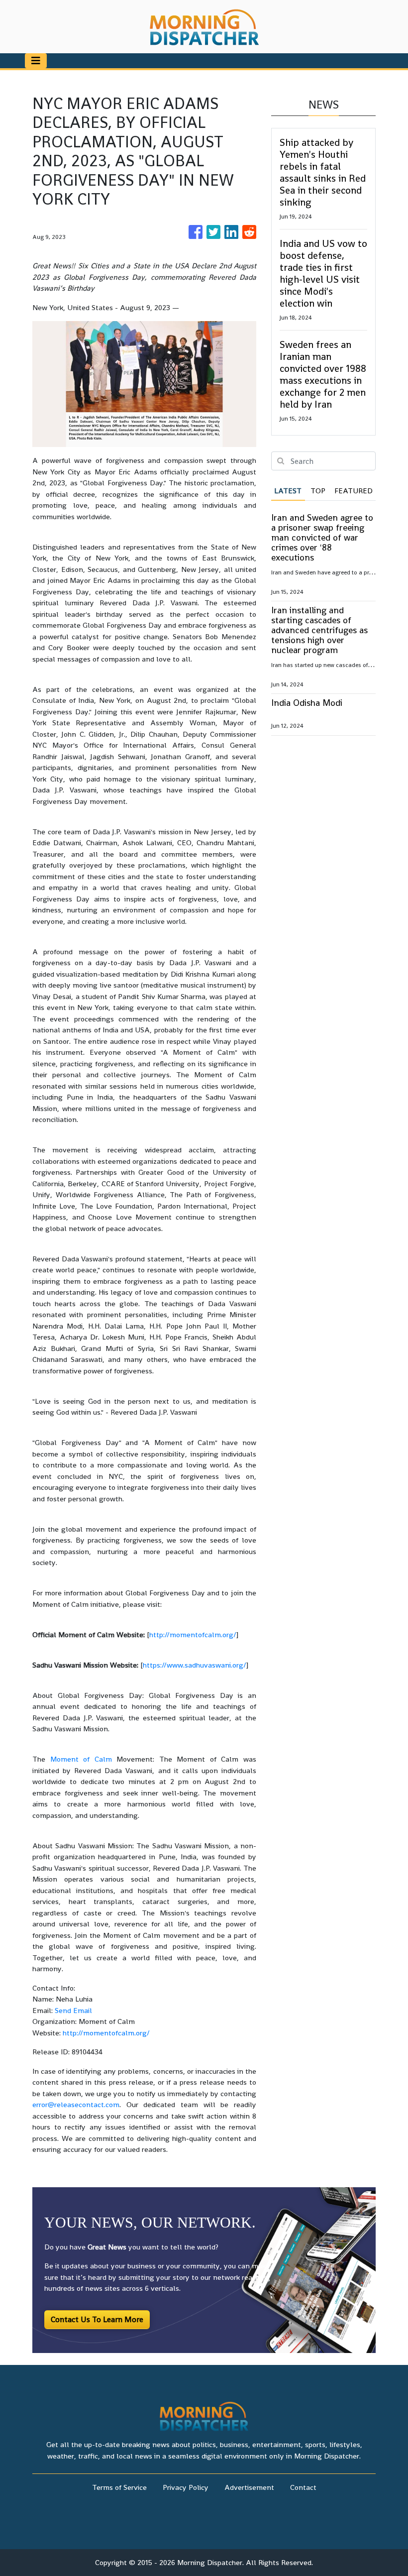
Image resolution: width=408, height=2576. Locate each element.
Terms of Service (119, 2487)
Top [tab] (318, 491)
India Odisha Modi (307, 703)
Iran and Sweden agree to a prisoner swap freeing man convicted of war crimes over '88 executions (322, 537)
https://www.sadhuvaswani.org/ (195, 1665)
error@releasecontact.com (76, 2104)
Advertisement (249, 2487)
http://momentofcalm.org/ (193, 1634)
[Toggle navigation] (36, 61)
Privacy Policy (186, 2487)
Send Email (73, 2010)
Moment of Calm (81, 1759)
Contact (303, 2487)
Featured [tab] (354, 491)
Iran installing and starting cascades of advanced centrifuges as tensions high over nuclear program (319, 630)
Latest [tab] (288, 491)
